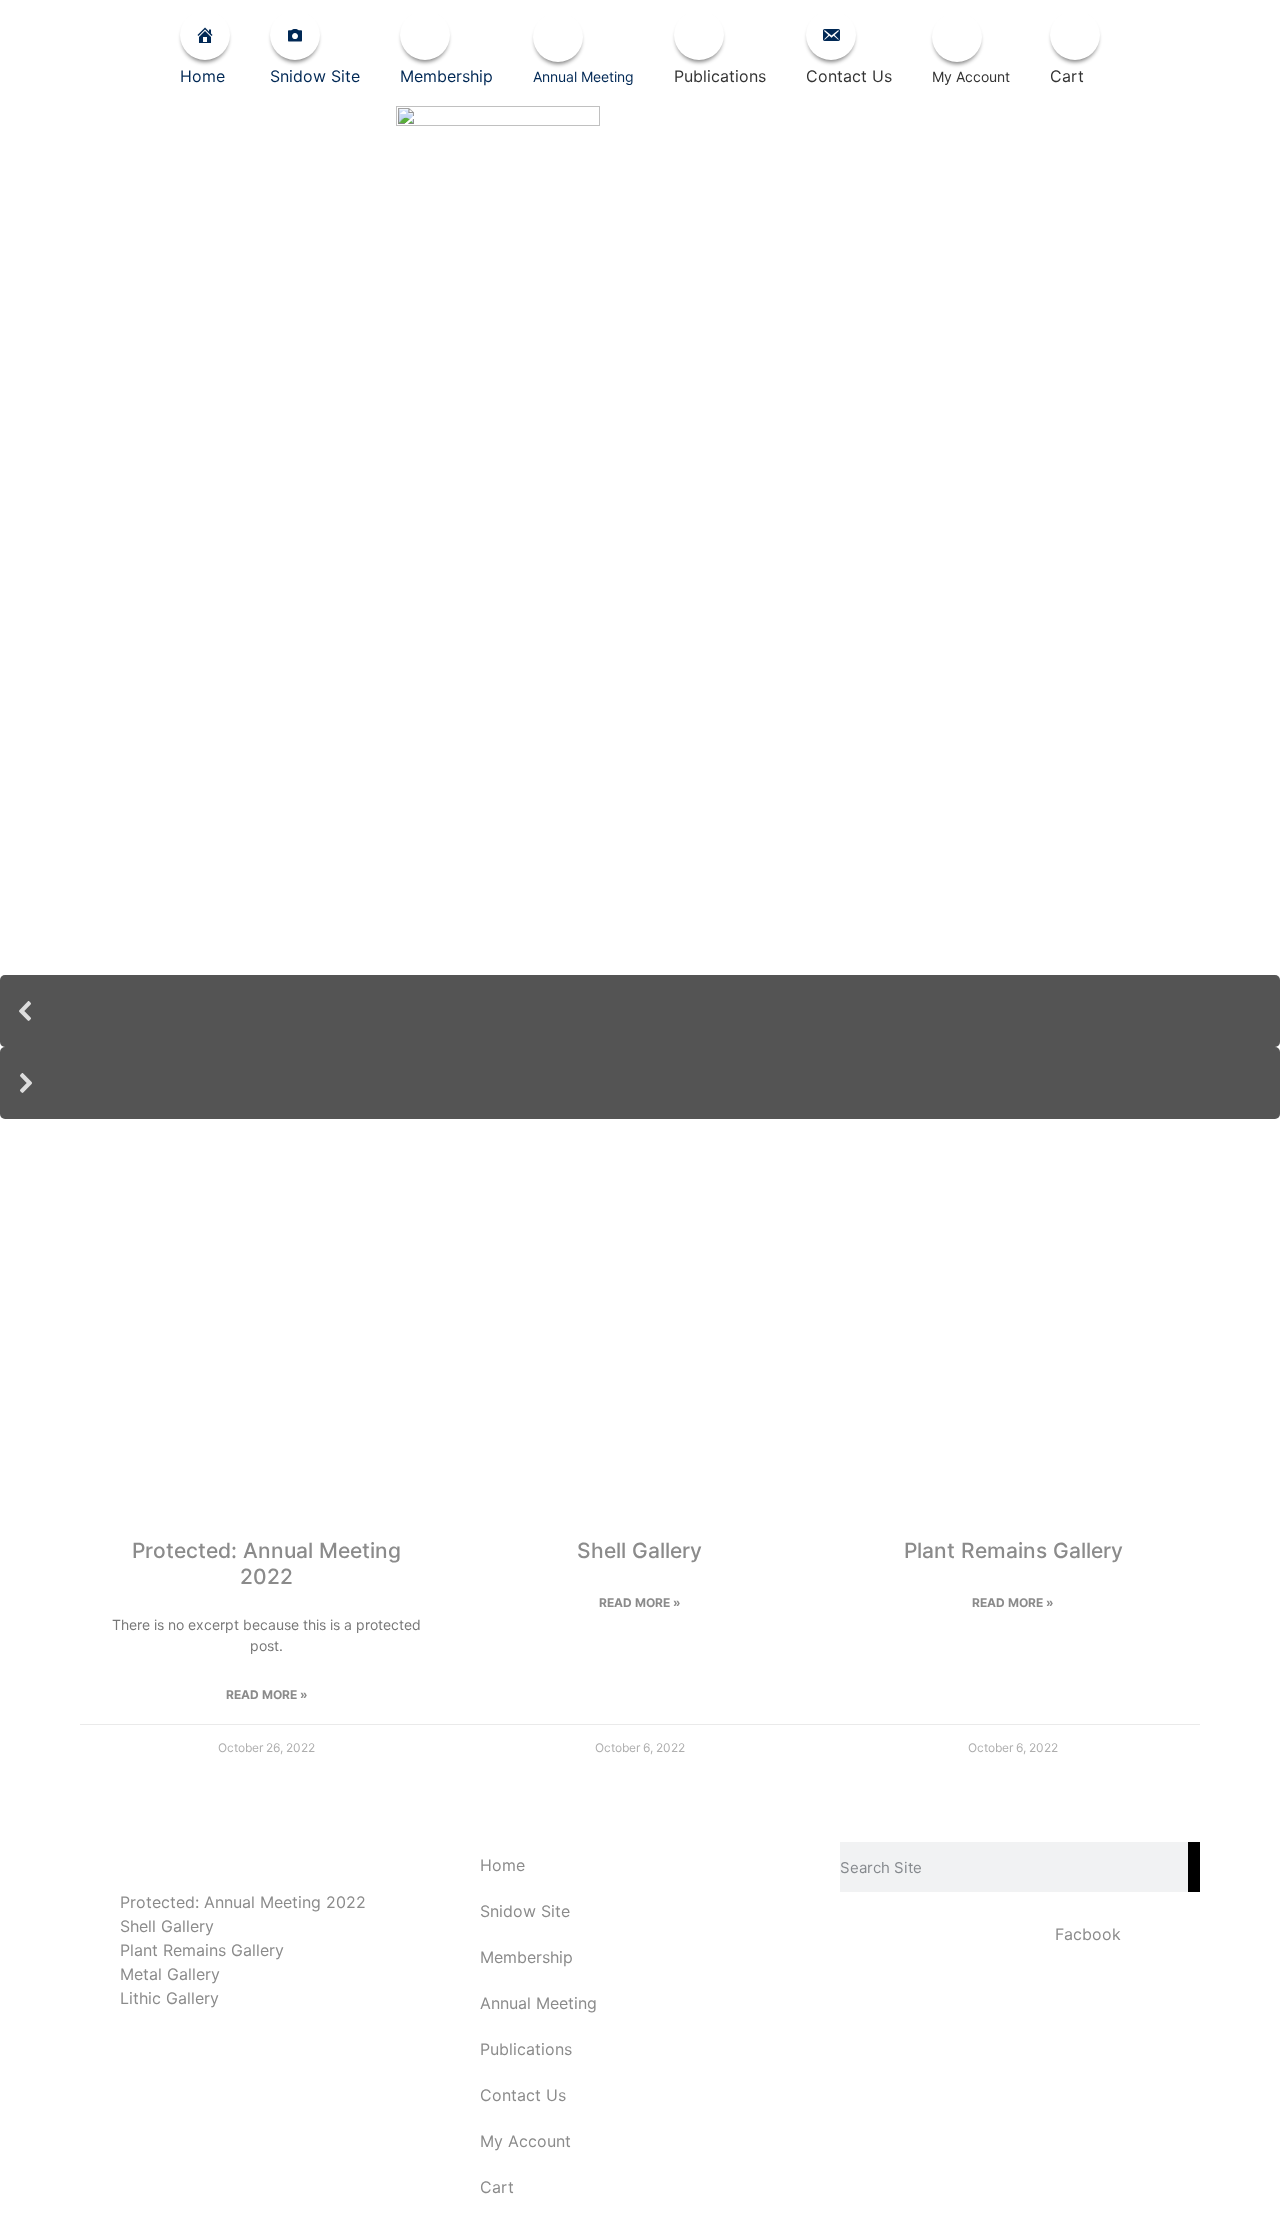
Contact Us (523, 2095)
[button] (640, 1011)
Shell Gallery (639, 1550)
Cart (497, 2187)
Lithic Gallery (169, 1998)
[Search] (1194, 1867)
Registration (1067, 1218)
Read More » (267, 1694)
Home (502, 1865)
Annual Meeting (497, 1218)
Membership (526, 1957)
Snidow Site (525, 1911)
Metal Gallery (170, 1974)
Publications (783, 1218)
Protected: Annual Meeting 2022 (266, 1563)
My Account (525, 2141)
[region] (640, 747)
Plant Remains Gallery (1013, 1550)
